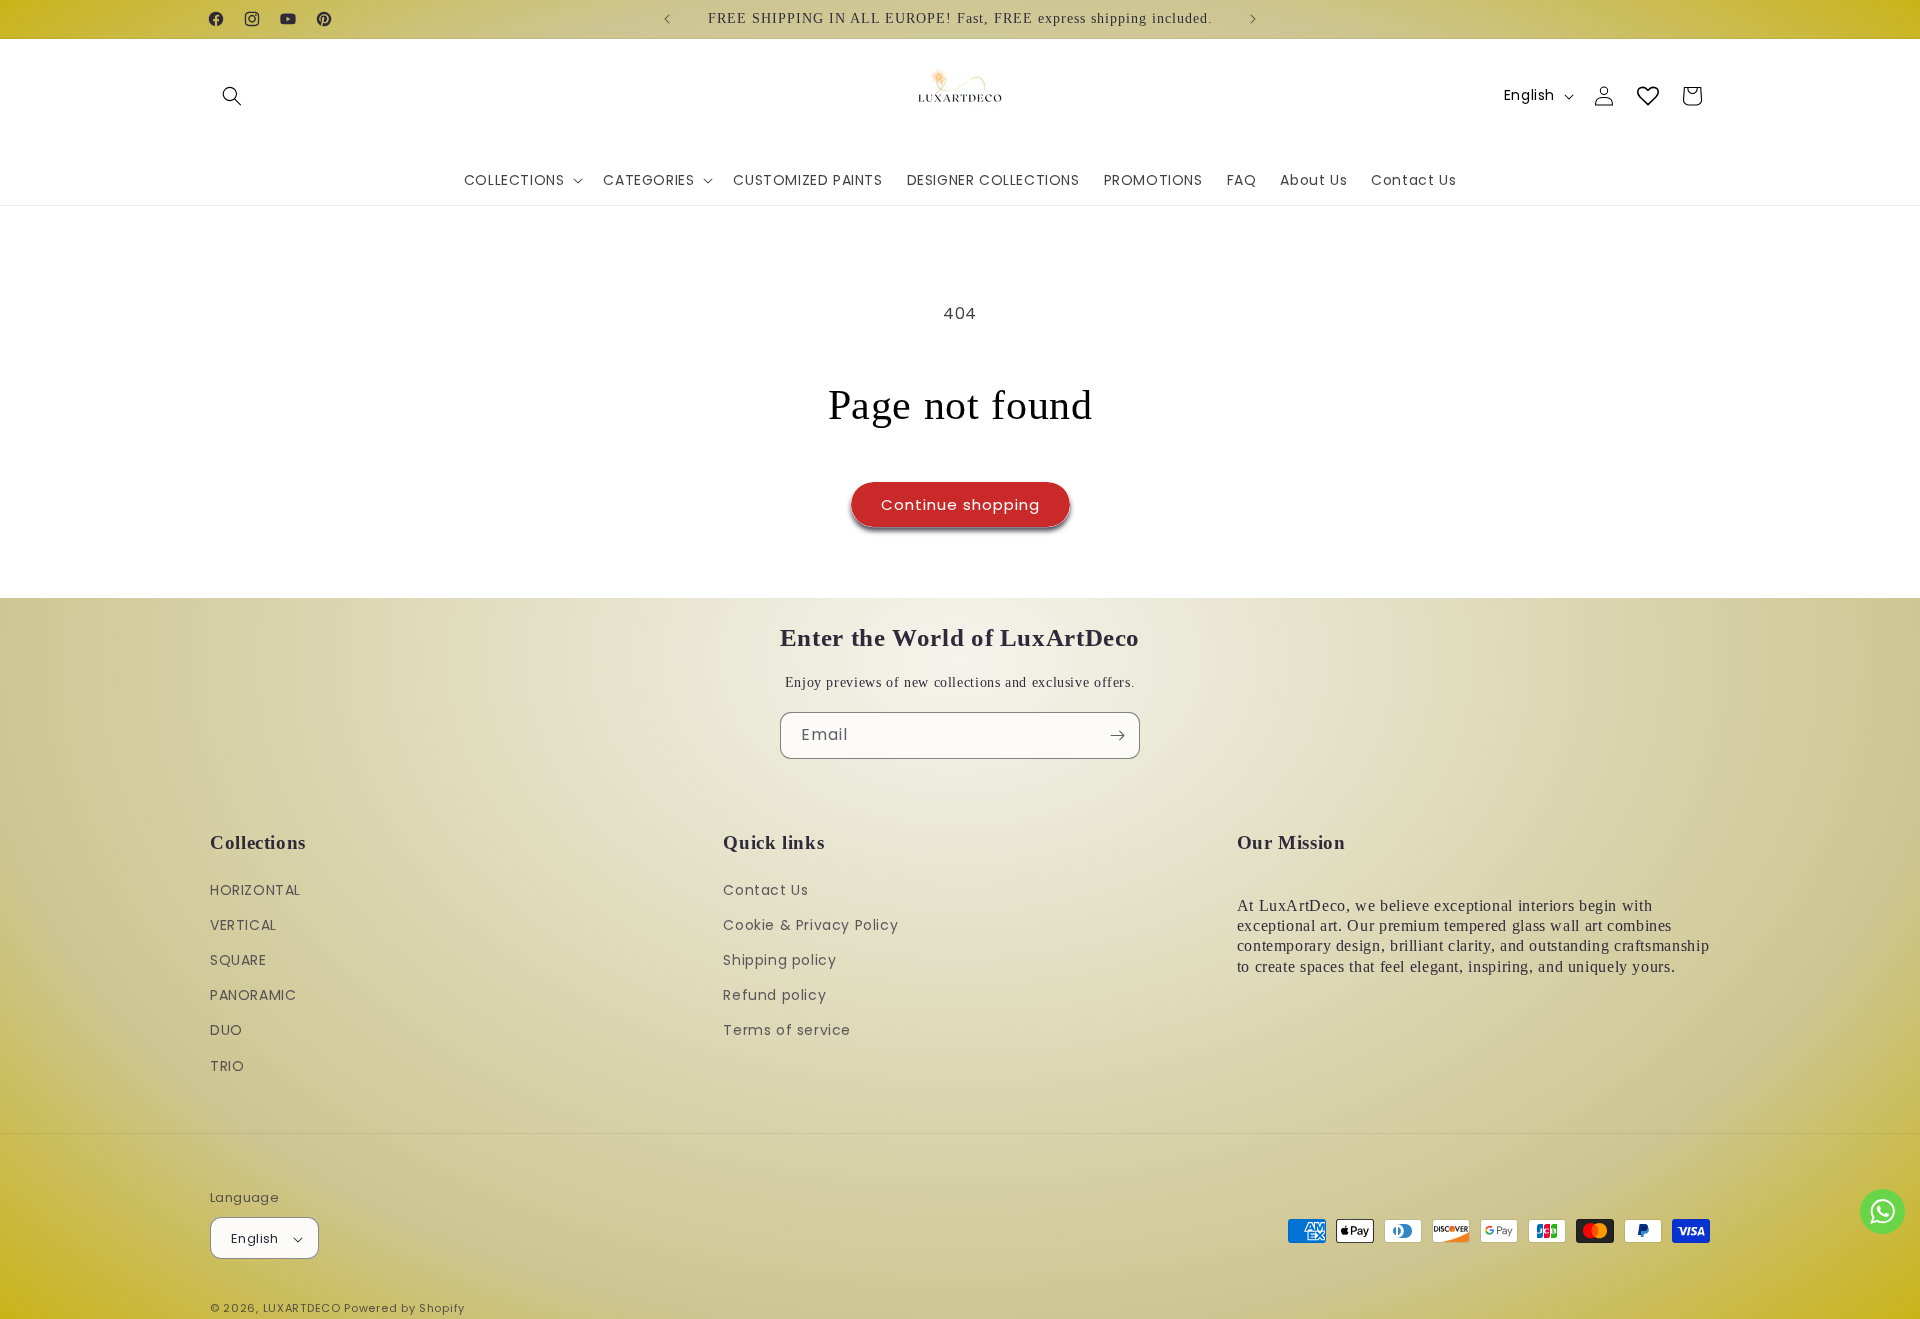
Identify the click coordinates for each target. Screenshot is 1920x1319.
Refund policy (774, 995)
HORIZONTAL (255, 889)
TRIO (227, 1065)
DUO (226, 1030)
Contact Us (765, 889)
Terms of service (787, 1030)
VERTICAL (243, 924)
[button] (232, 96)
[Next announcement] (1253, 19)
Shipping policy (779, 959)
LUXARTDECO (302, 1309)
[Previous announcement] (667, 19)
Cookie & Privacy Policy (810, 924)
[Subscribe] (1117, 735)
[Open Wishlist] (1648, 96)
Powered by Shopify (404, 1309)
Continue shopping (960, 504)
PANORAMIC (253, 995)
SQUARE (238, 959)
